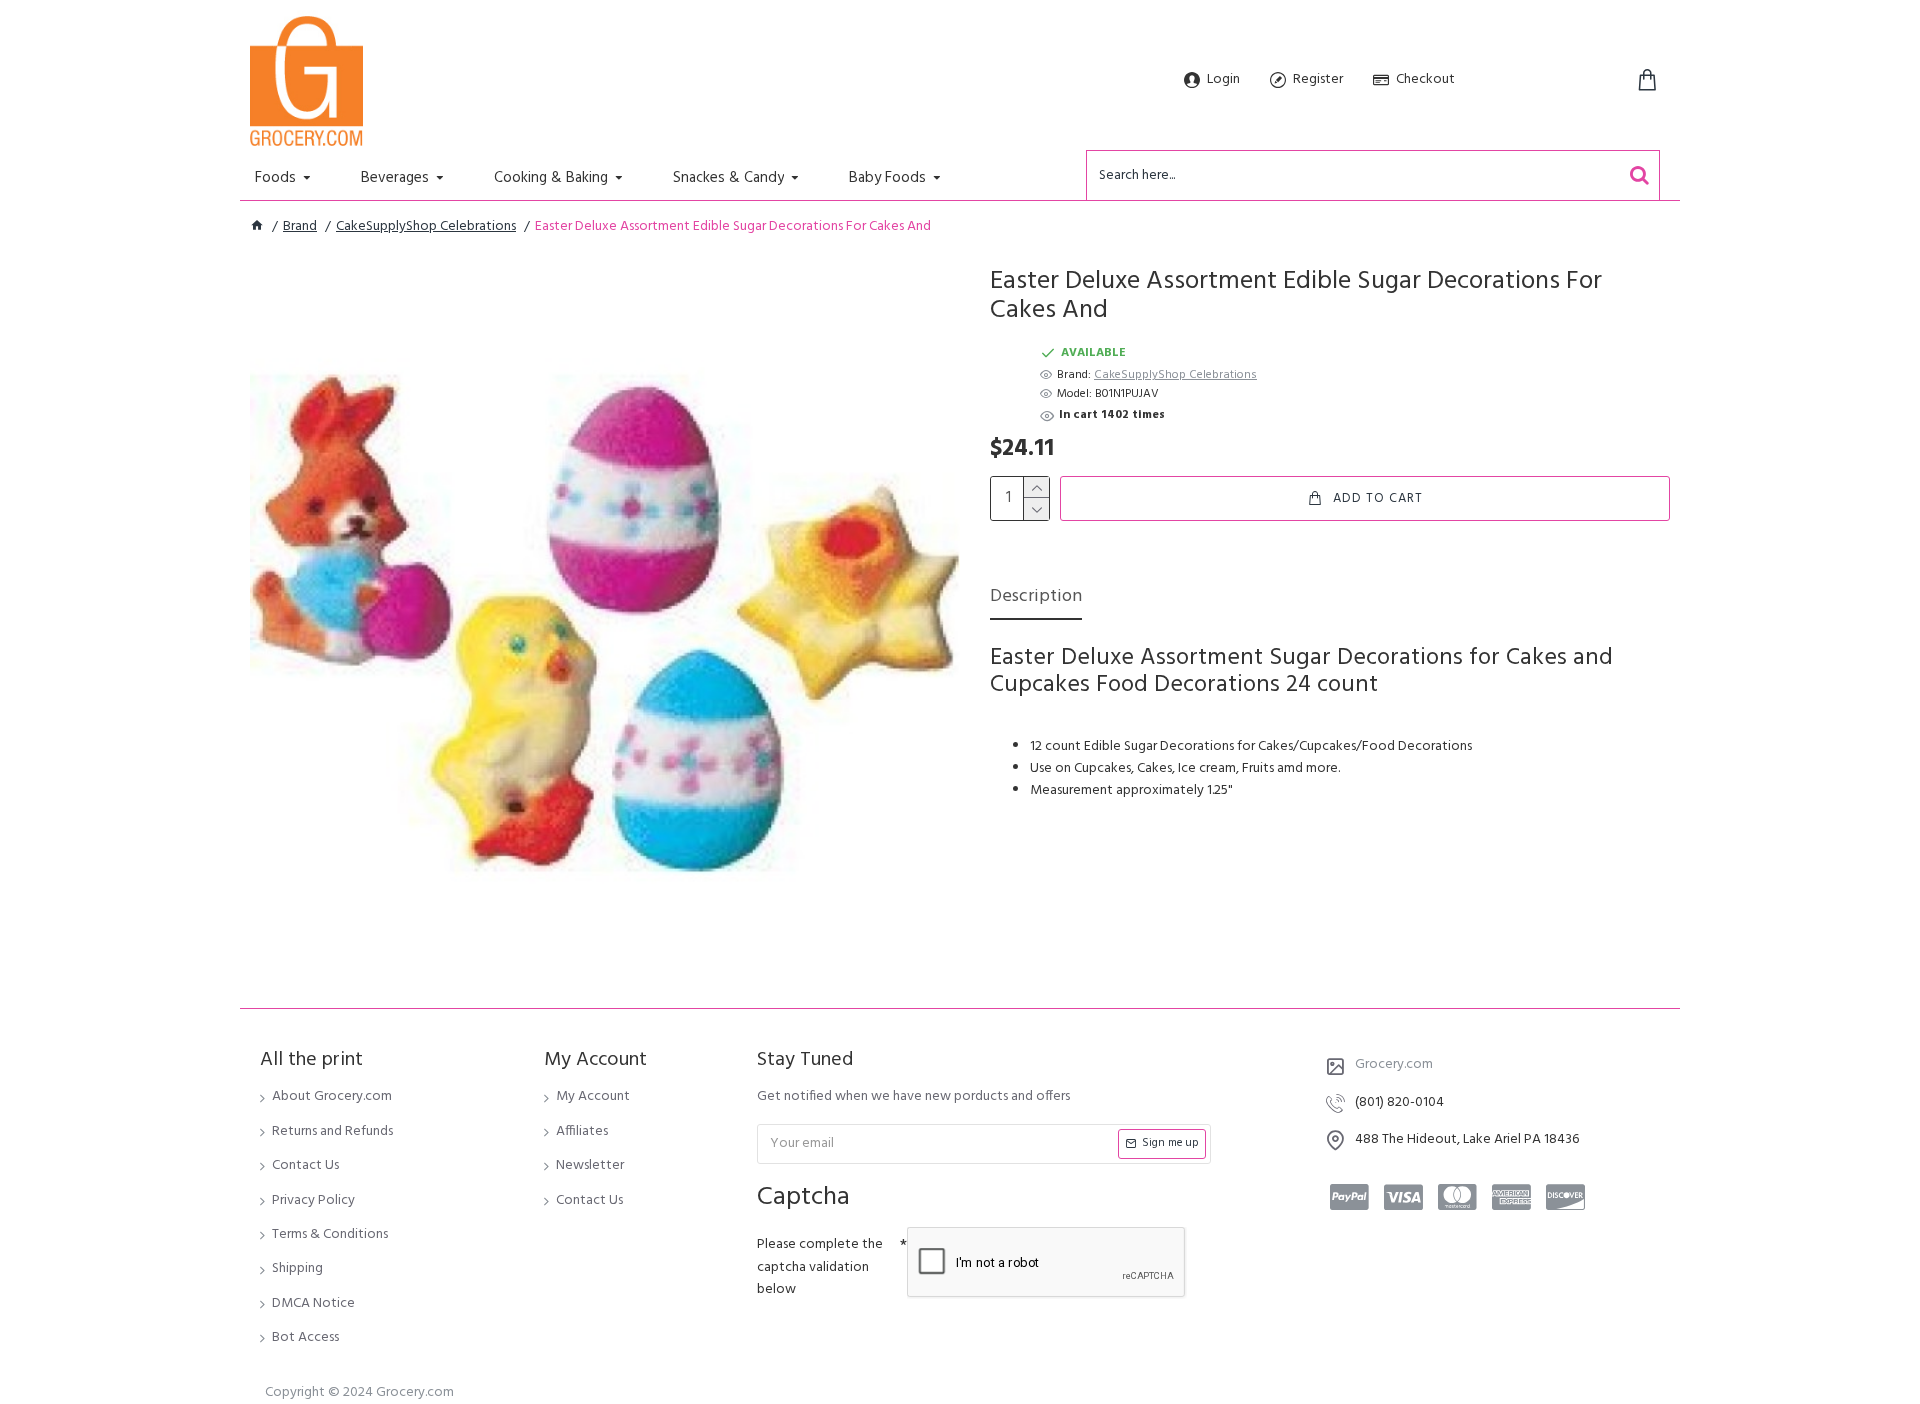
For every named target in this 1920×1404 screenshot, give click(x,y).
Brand (300, 227)
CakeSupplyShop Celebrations (426, 227)
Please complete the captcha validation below (820, 1267)
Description (1036, 598)
